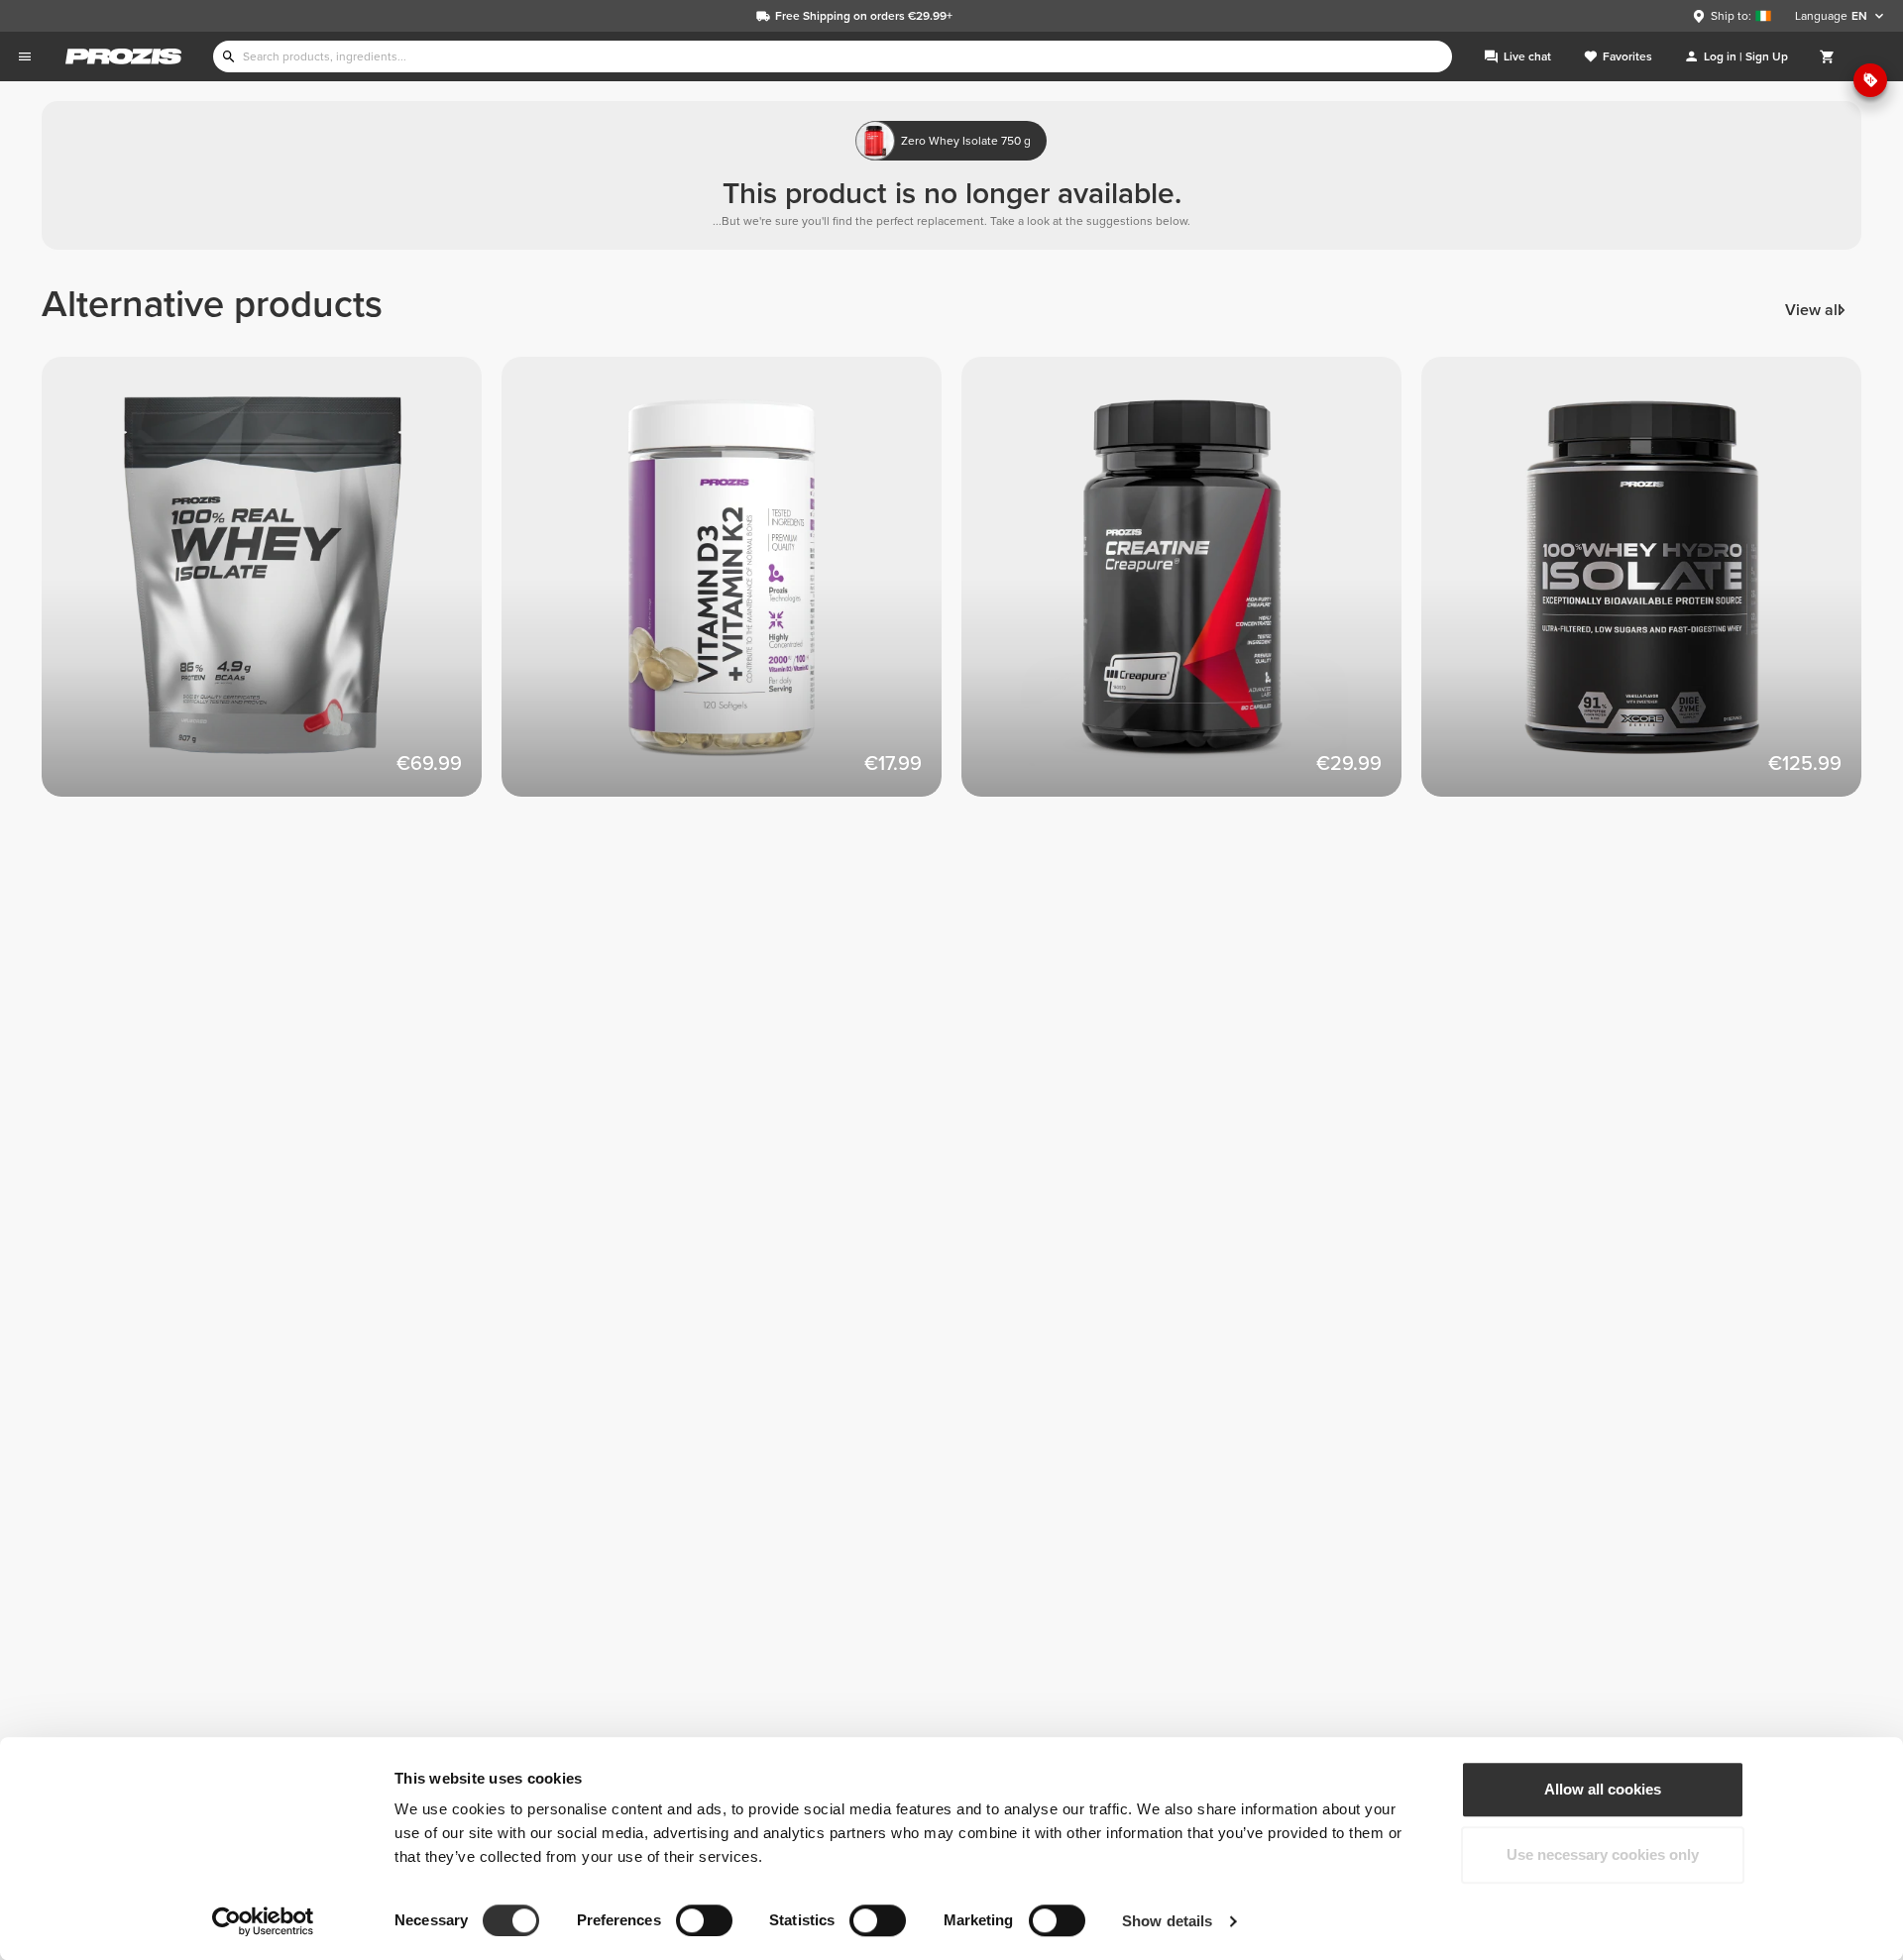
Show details (1167, 1921)
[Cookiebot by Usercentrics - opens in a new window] (263, 1921)
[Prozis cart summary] (1828, 56)
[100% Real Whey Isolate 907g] (272, 587)
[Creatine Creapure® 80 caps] (1191, 587)
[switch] (704, 1920)
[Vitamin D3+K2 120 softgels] (731, 587)
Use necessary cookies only (1603, 1854)
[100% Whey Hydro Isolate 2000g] (1651, 587)
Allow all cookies (1603, 1789)
